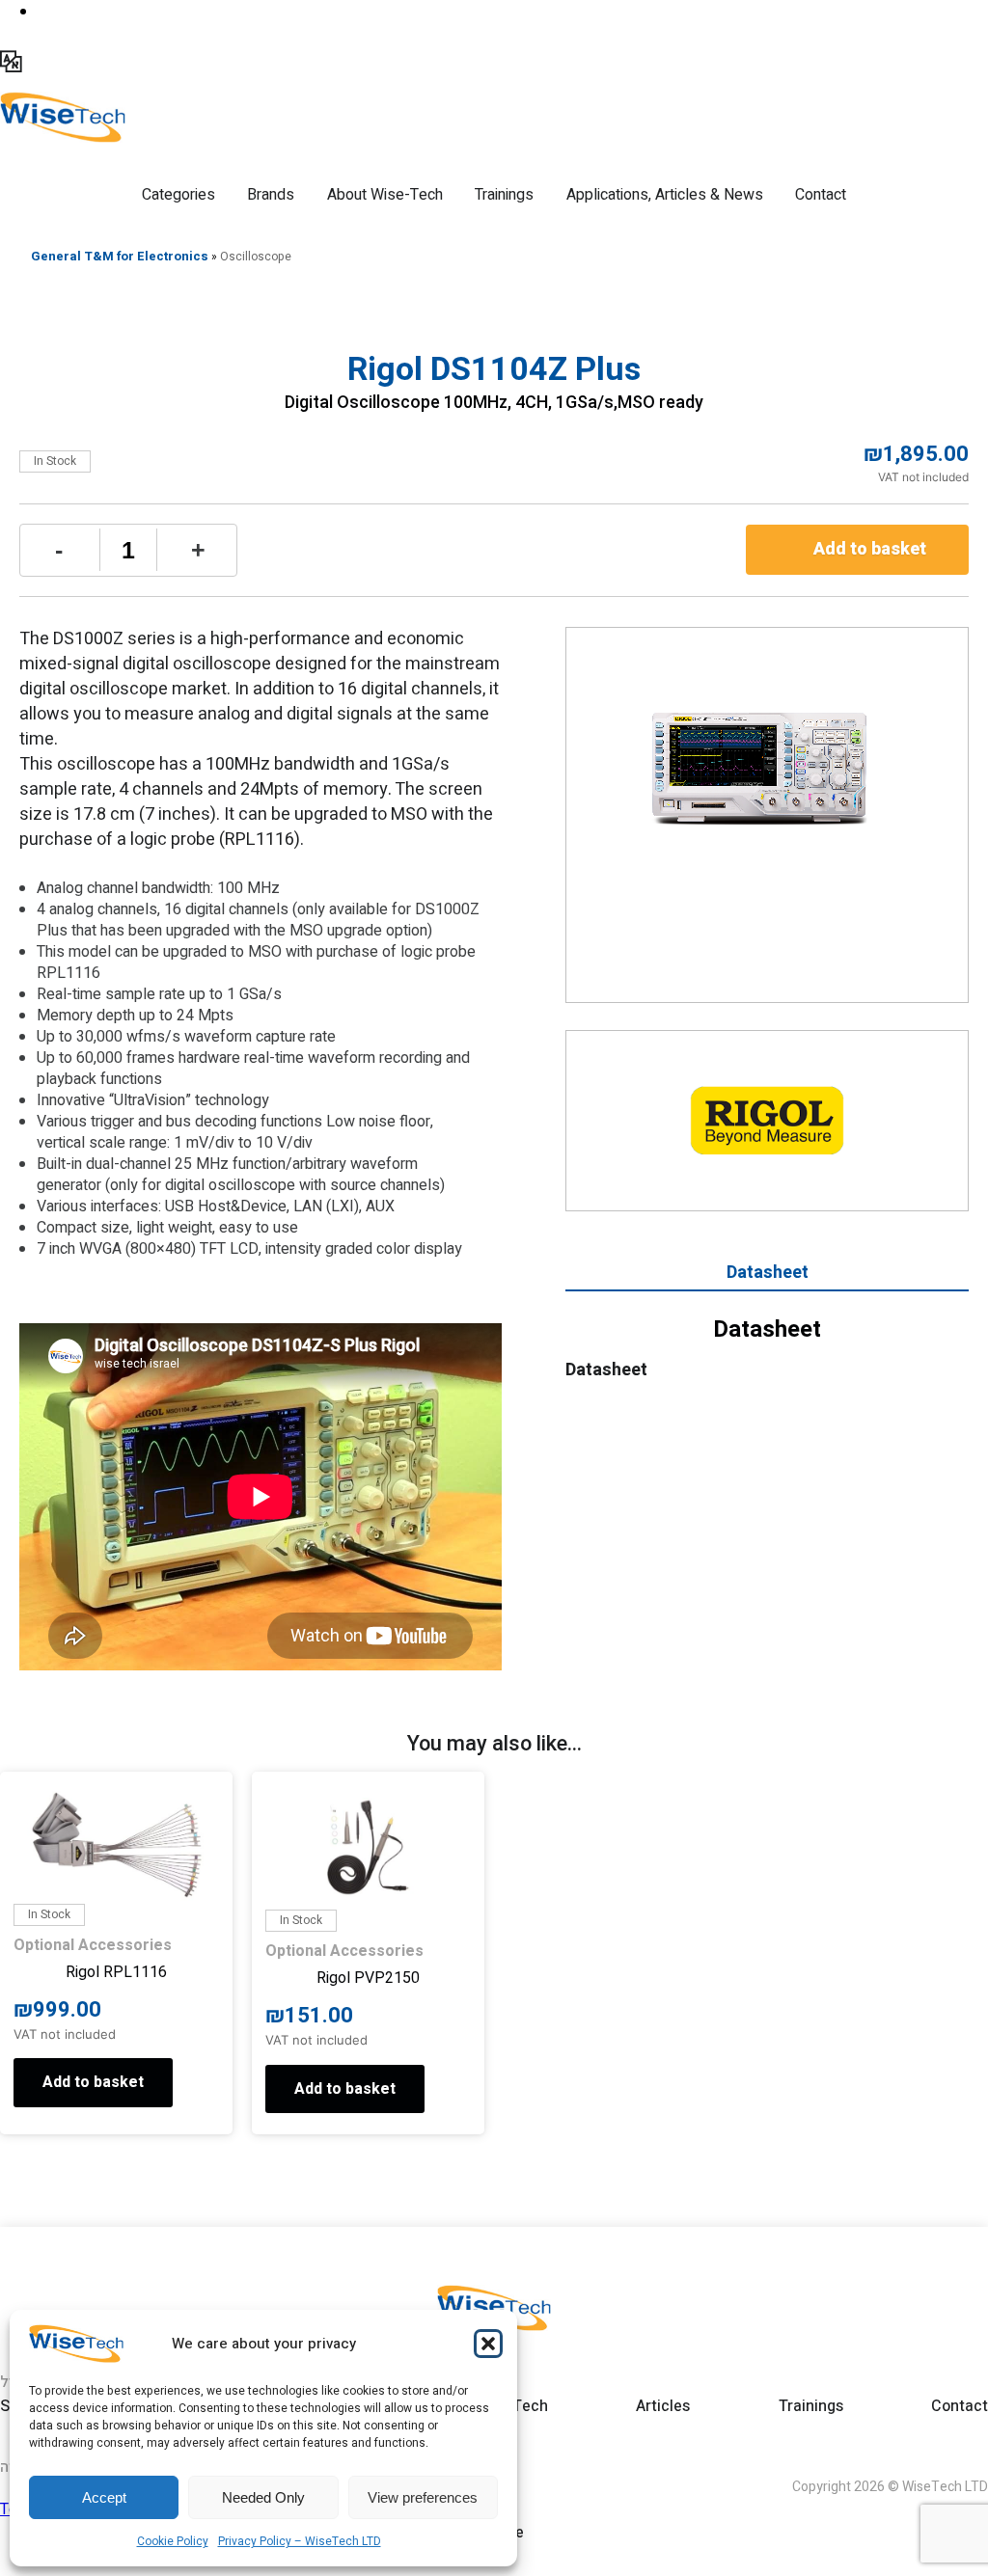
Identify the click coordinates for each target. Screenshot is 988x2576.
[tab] (767, 1275)
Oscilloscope (256, 257)
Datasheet (768, 1273)
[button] (488, 2344)
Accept (104, 2497)
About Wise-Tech (385, 195)
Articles (663, 2406)
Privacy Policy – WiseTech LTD (300, 2541)
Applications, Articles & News (665, 195)
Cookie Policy (173, 2541)
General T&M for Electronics (120, 256)
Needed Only (263, 2497)
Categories (178, 195)
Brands (271, 195)
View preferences (423, 2497)
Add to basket (870, 549)
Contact (821, 195)
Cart (58, 19)
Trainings (504, 195)
